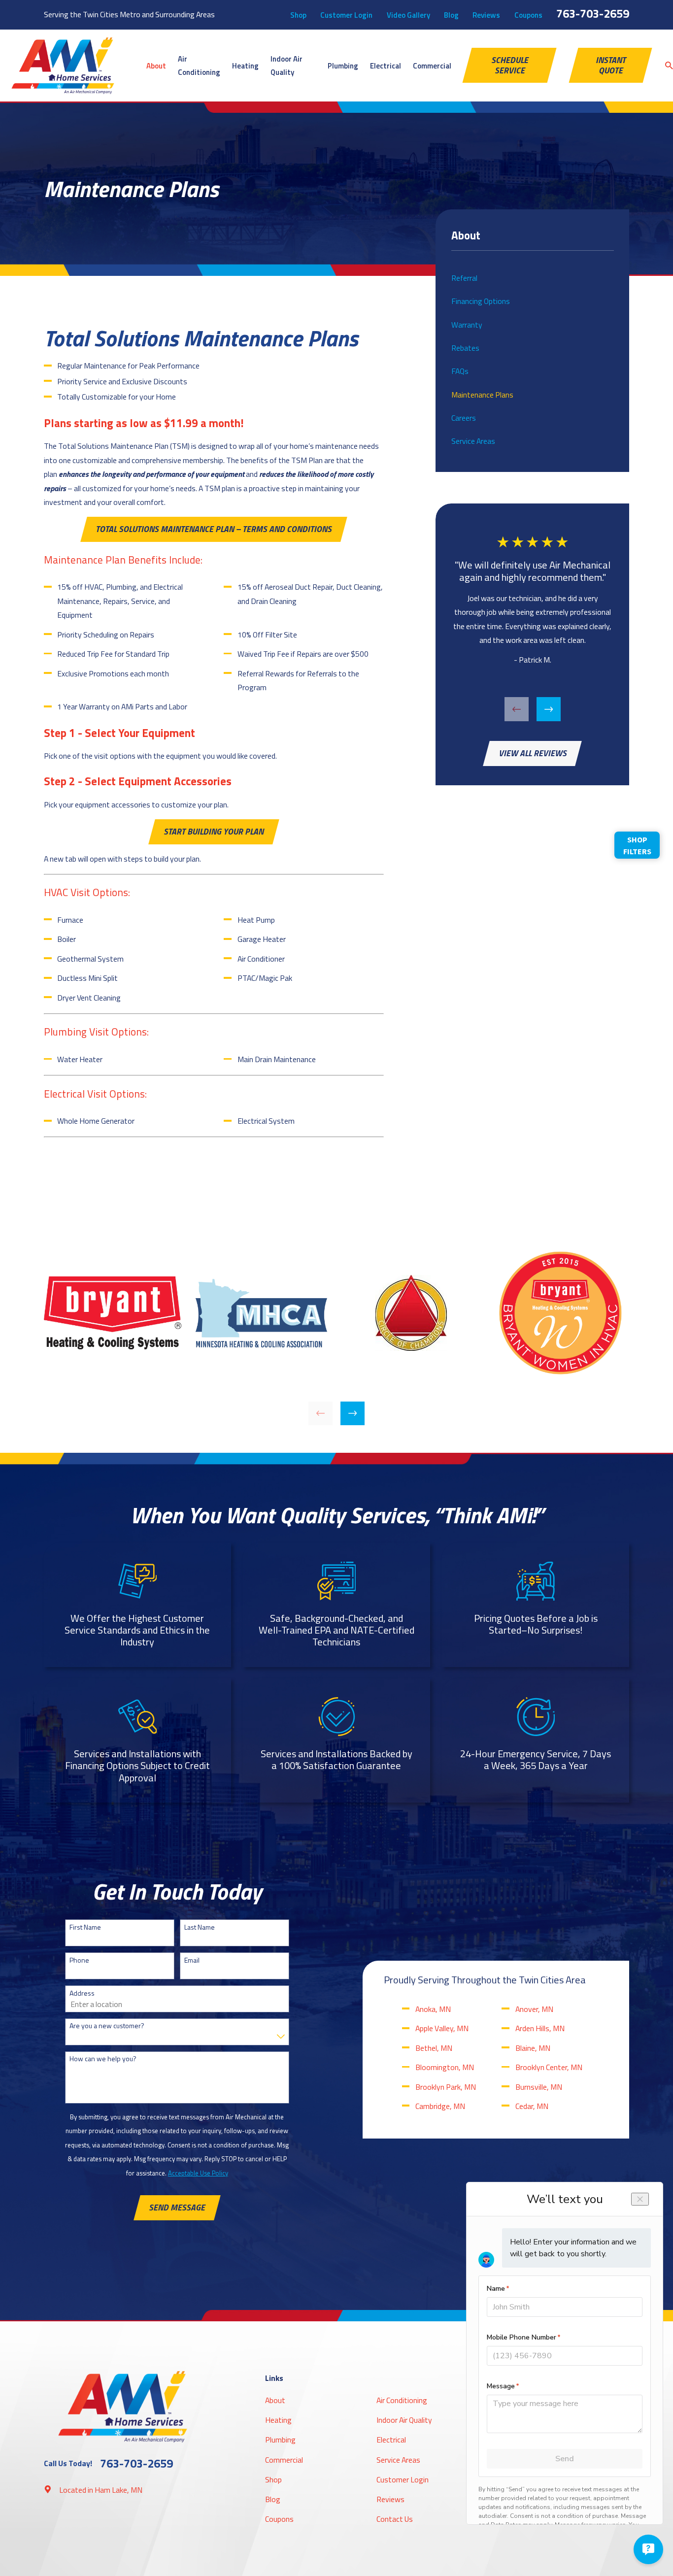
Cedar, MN (532, 2106)
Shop (298, 15)
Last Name (200, 1927)
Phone (79, 1960)
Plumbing (280, 2440)
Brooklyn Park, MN (446, 2087)
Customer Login (346, 15)
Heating (278, 2420)
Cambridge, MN (440, 2106)
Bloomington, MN (445, 2067)
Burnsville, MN (539, 2087)
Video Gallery (408, 15)
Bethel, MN (434, 2048)
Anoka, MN (433, 2009)
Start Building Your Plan (214, 831)
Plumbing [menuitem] (343, 66)
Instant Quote (611, 65)
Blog (451, 15)
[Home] (63, 66)
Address (82, 1993)
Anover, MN (534, 2009)
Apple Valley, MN (442, 2028)
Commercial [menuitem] (432, 66)
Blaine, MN (533, 2048)
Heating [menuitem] (245, 66)
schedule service (510, 65)
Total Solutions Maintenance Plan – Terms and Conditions (214, 529)
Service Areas (398, 2460)
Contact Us (395, 2519)
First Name (85, 1927)
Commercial (284, 2460)
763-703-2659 (593, 13)
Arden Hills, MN (540, 2028)
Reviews (486, 15)
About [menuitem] (156, 66)
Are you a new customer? (107, 2026)
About (275, 2400)
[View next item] (549, 709)
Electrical (391, 2440)
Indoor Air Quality (404, 2420)
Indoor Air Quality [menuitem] (286, 66)
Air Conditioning (402, 2400)
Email (192, 1960)
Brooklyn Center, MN (549, 2067)
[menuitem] (533, 278)
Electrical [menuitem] (386, 66)
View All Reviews (533, 753)
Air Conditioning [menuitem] (199, 66)
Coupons (528, 15)
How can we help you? (103, 2059)
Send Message (177, 2207)
